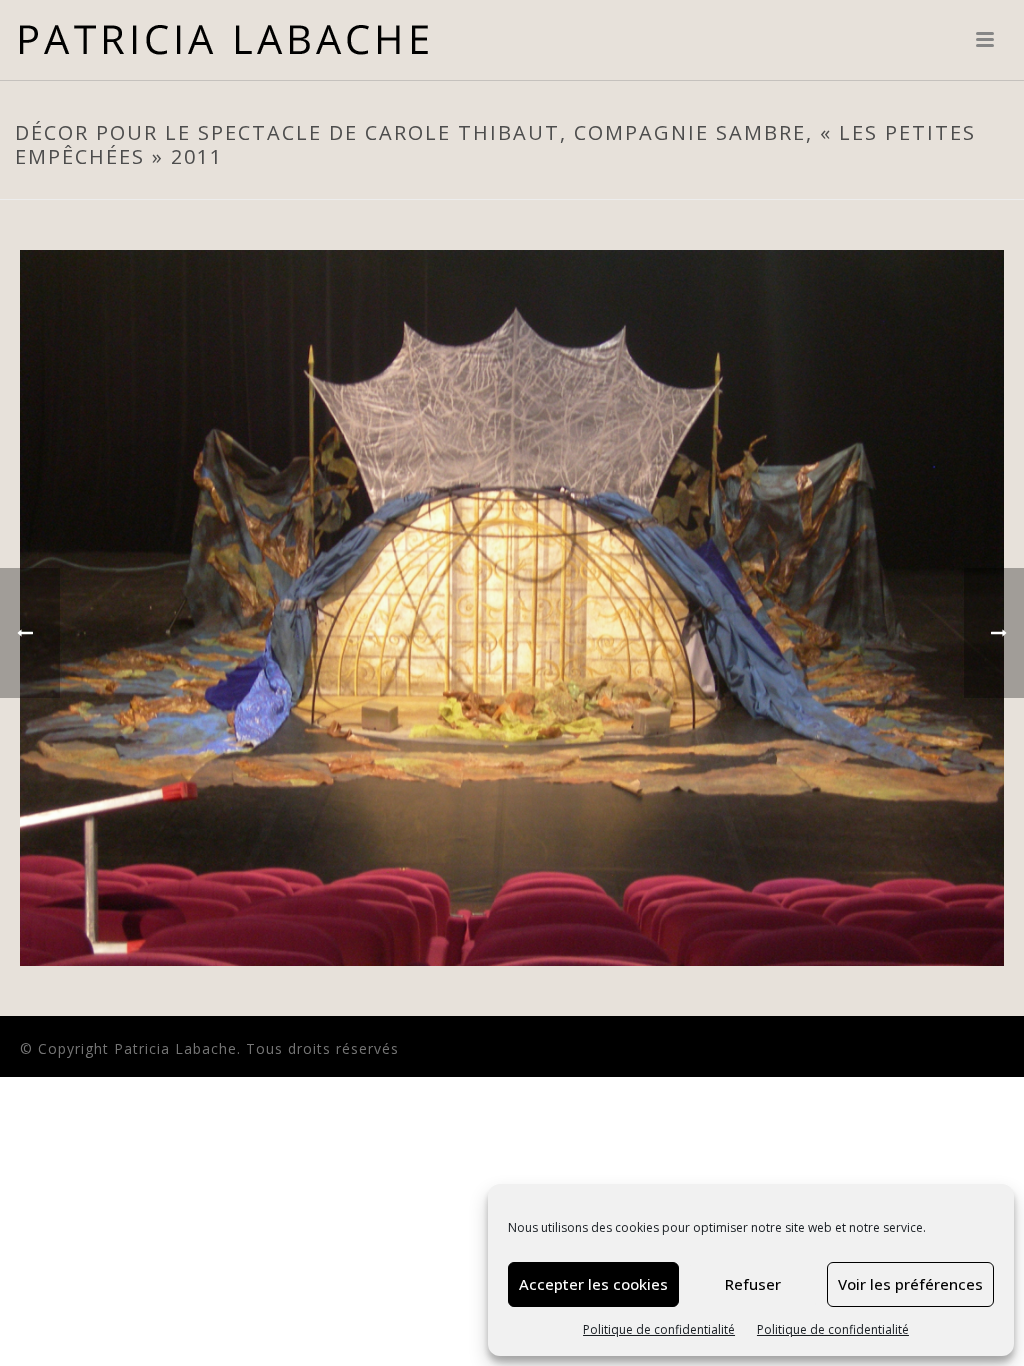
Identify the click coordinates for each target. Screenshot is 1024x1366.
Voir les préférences (910, 1284)
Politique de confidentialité (659, 1329)
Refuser (753, 1284)
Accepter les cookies (593, 1284)
